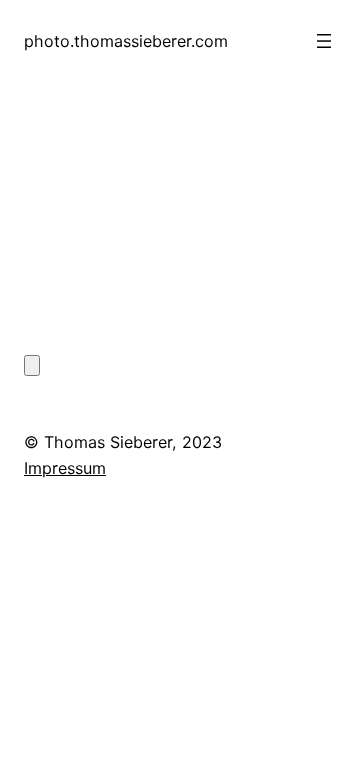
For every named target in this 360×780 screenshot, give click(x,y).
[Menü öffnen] (324, 41)
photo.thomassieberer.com (126, 41)
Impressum (65, 468)
